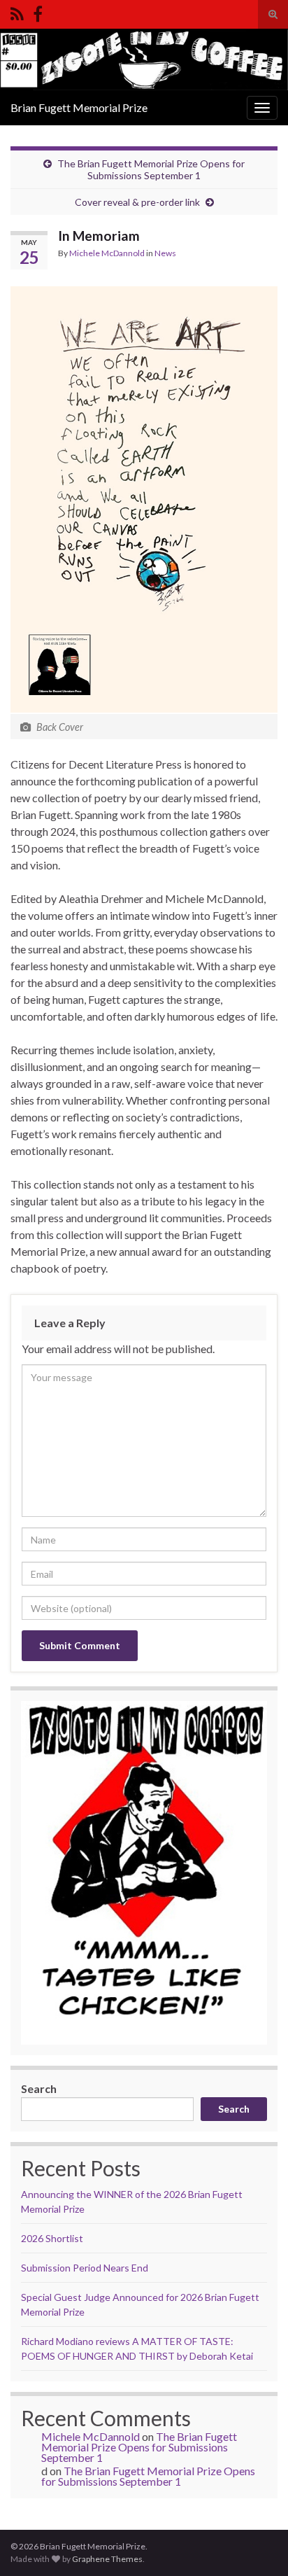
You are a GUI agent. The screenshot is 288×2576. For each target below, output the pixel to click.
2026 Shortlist (52, 2238)
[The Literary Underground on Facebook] (38, 12)
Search (39, 2088)
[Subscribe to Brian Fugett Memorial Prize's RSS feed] (17, 12)
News (165, 253)
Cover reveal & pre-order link (137, 202)
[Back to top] (257, 2544)
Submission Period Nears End (85, 2268)
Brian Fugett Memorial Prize (79, 107)
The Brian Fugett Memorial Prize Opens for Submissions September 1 (151, 169)
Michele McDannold (107, 253)
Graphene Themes (107, 2559)
